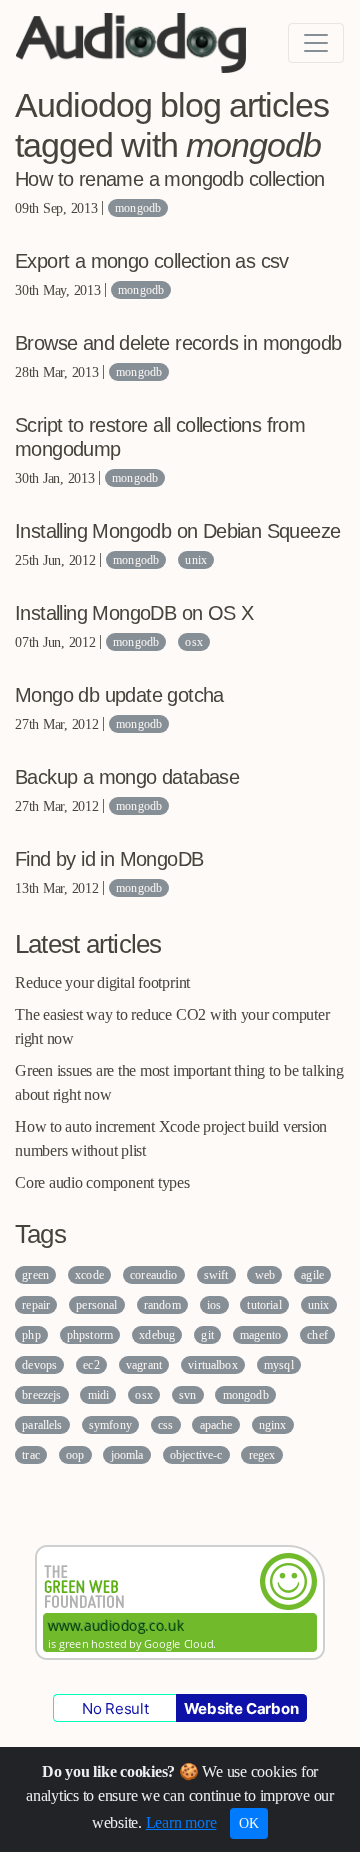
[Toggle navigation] (316, 43)
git (207, 1335)
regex (262, 1455)
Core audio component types (102, 1182)
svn (187, 1395)
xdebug (157, 1335)
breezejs (41, 1395)
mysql (279, 1365)
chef (317, 1335)
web (265, 1275)
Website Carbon (241, 1708)
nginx (273, 1425)
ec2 (91, 1365)
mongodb (138, 208)
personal (96, 1305)
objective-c (196, 1455)
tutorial (264, 1305)
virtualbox (213, 1365)
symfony (110, 1425)
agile (312, 1275)
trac (31, 1455)
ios (214, 1305)
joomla (127, 1455)
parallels (42, 1425)
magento (260, 1335)
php (31, 1335)
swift (216, 1275)
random (162, 1305)
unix (196, 560)
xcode (89, 1275)
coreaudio (153, 1275)
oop (75, 1455)
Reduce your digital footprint (102, 982)
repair (36, 1305)
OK (249, 1823)
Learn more (181, 1822)
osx (193, 642)
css (165, 1425)
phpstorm (90, 1335)
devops (39, 1365)
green (35, 1275)
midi (99, 1395)
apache (216, 1425)
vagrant (144, 1365)
